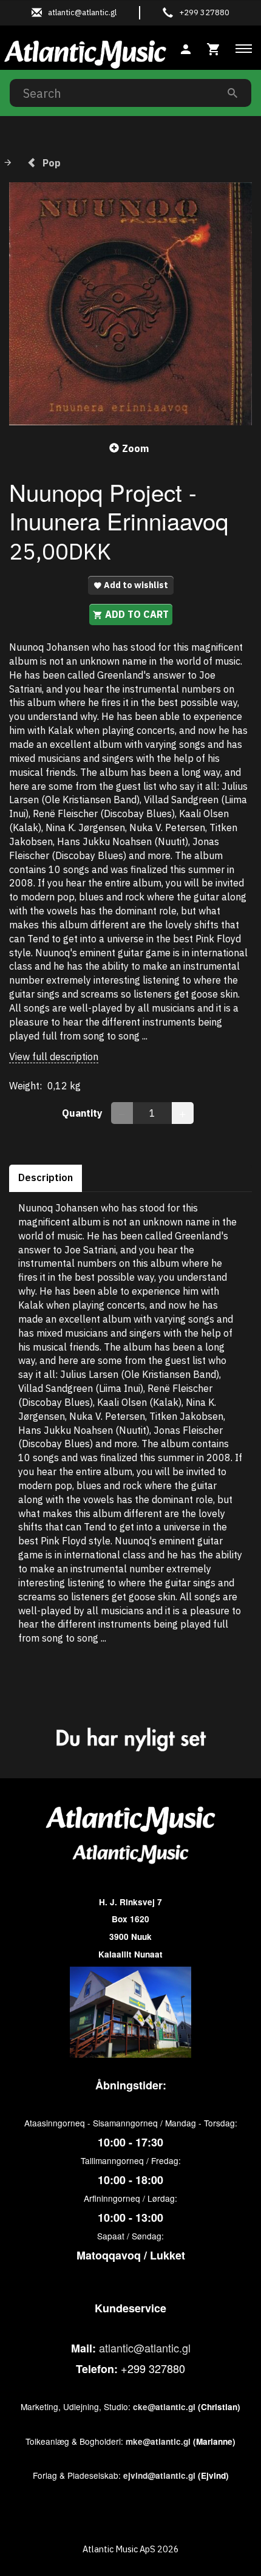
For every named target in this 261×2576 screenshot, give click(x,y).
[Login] (186, 48)
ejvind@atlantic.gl (159, 2475)
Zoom (135, 448)
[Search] (232, 93)
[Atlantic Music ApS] (85, 52)
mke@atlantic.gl (158, 2441)
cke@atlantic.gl (164, 2407)
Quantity (83, 1113)
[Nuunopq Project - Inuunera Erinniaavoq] (130, 304)
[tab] (214, 48)
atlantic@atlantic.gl (145, 2348)
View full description (54, 1057)
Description (46, 1177)
